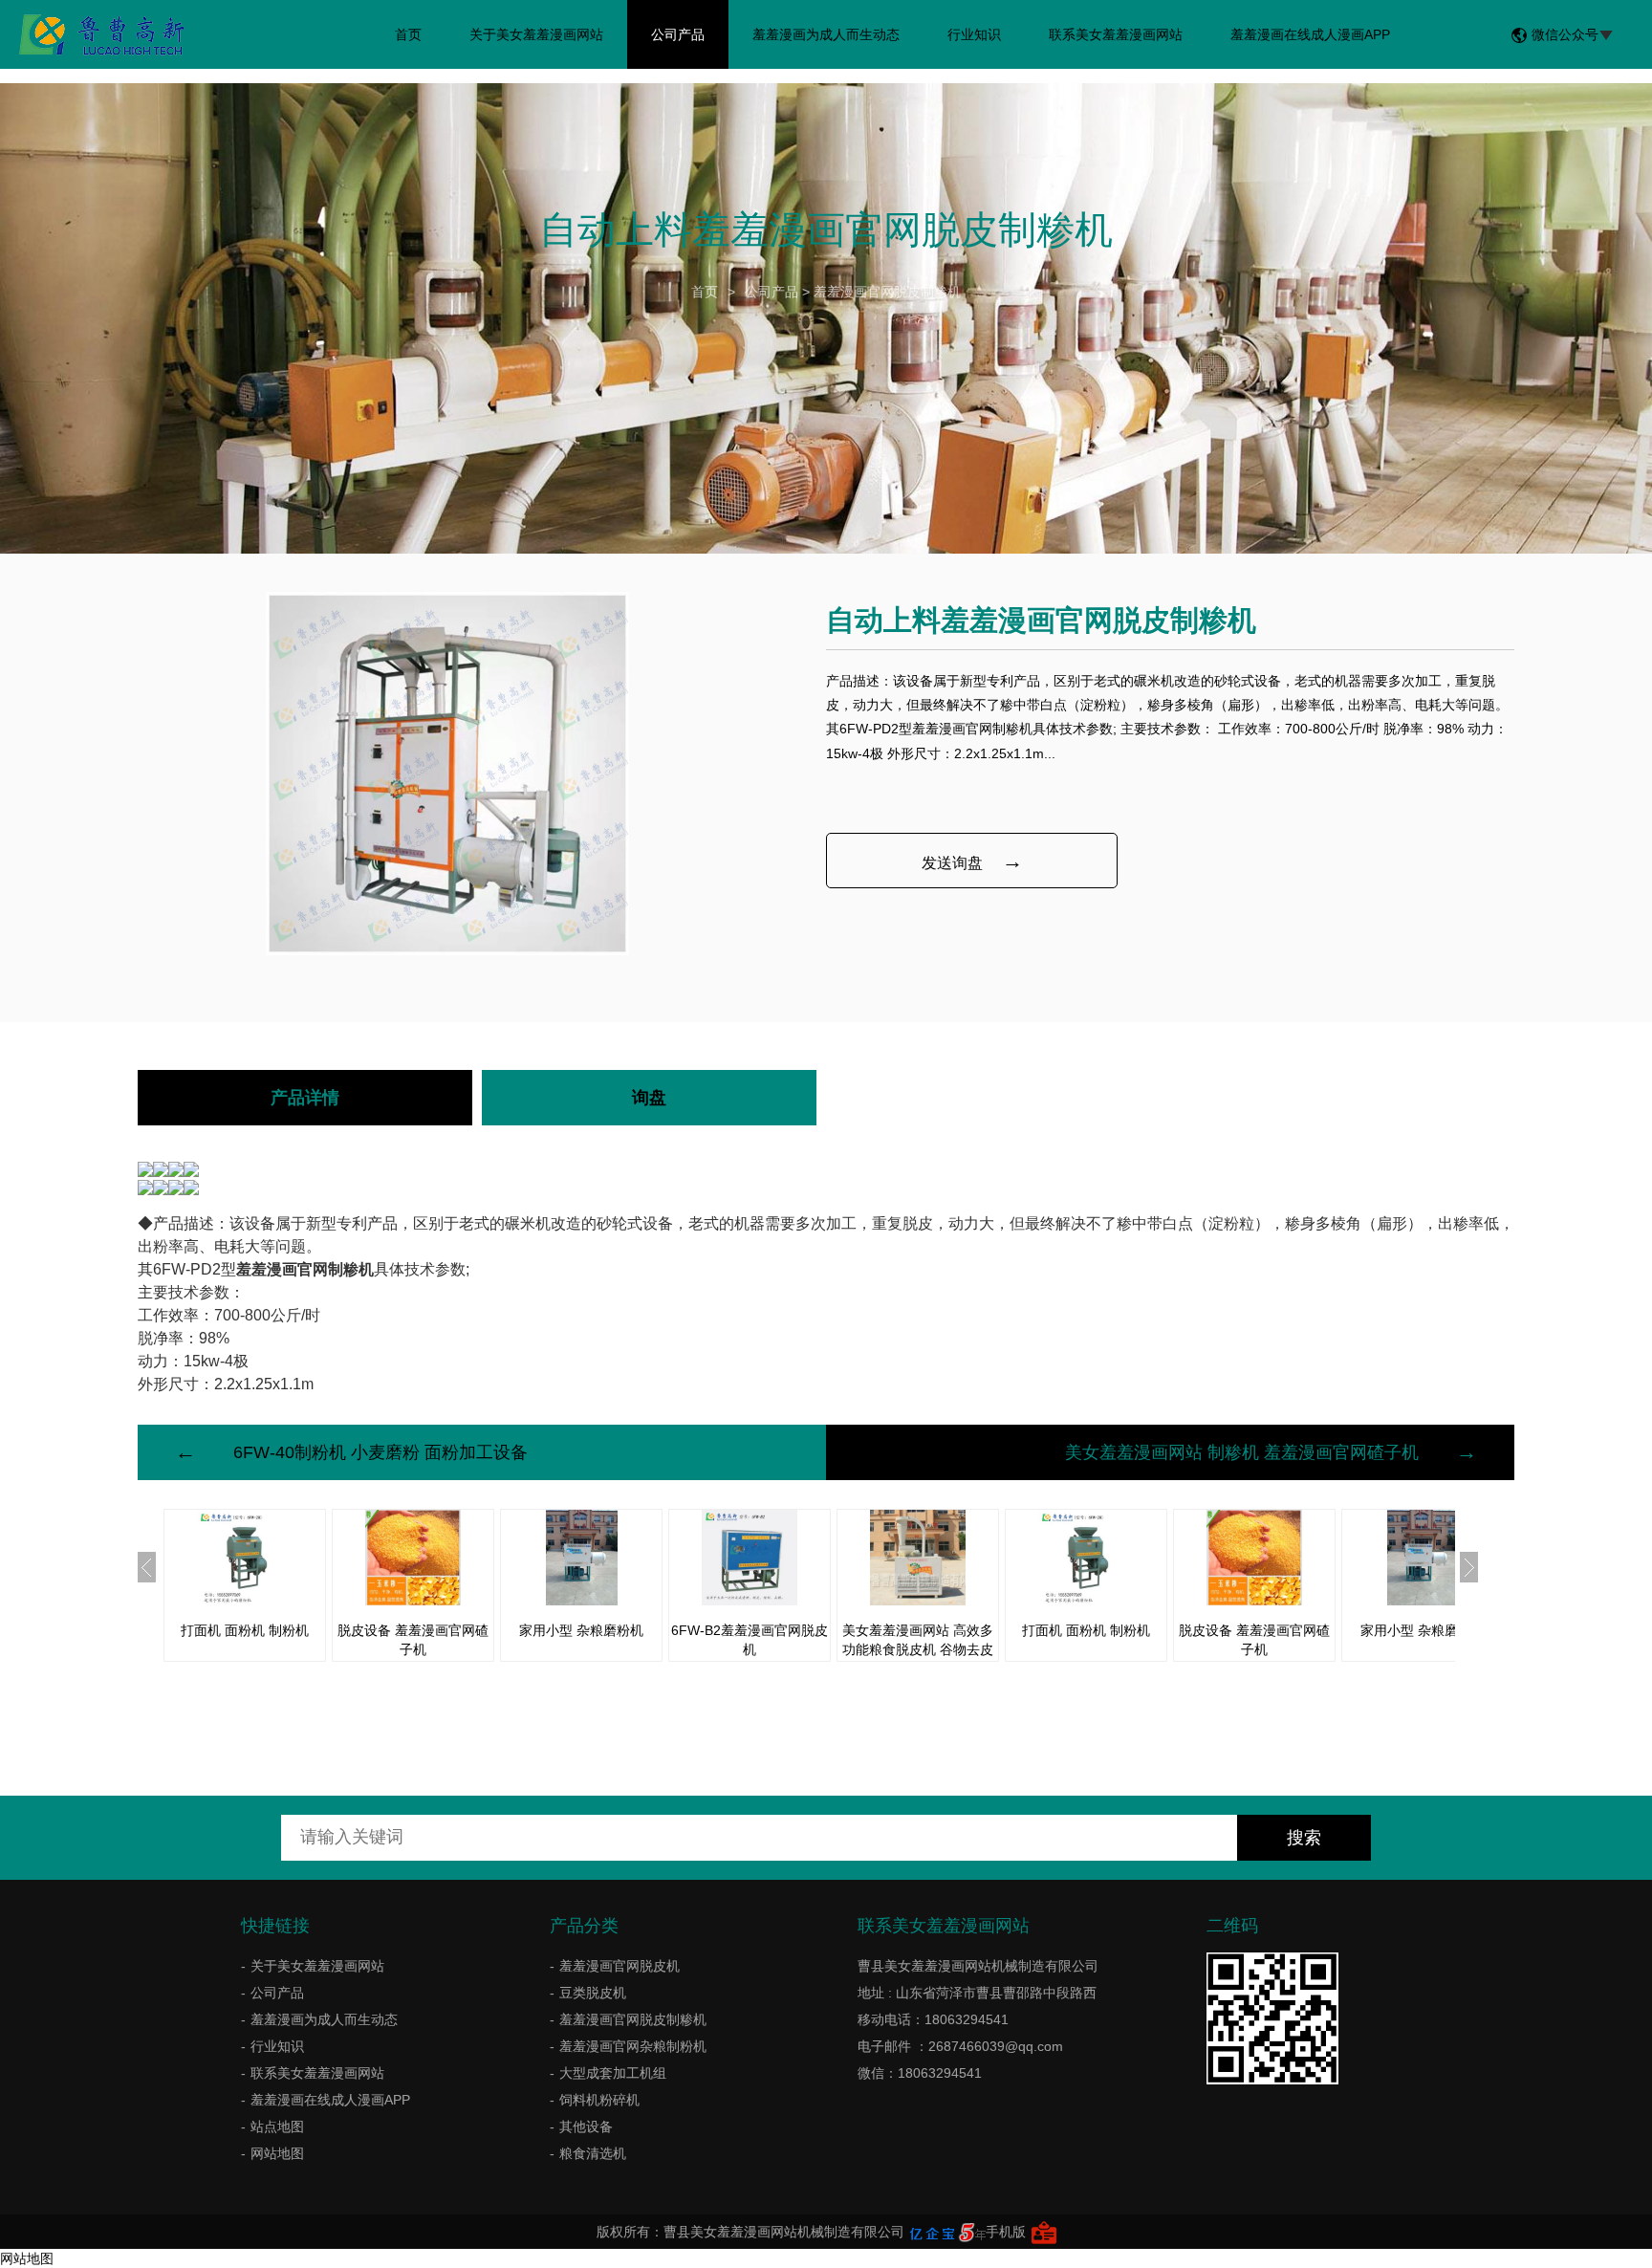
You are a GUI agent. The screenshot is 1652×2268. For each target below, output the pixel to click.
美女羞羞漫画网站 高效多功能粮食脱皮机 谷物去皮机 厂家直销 (918, 1649)
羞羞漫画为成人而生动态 (826, 34)
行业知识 (974, 34)
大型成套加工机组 (613, 2073)
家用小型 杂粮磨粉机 (581, 1630)
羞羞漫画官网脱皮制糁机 (887, 292)
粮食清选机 (593, 2153)
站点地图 (277, 2126)
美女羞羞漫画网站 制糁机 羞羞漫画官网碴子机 (1242, 1452)
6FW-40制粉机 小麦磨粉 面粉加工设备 (380, 1452)
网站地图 (277, 2153)
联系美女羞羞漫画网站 (1116, 34)
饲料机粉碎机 (599, 2100)
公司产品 (678, 34)
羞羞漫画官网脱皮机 (619, 1966)
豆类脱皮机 (593, 1993)
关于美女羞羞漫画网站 (536, 34)
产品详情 (305, 1098)
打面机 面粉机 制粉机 (245, 1630)
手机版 (1006, 2232)
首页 (408, 34)
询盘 (649, 1098)
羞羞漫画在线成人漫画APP (1310, 34)
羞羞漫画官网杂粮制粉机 (633, 2046)
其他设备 (586, 2126)
